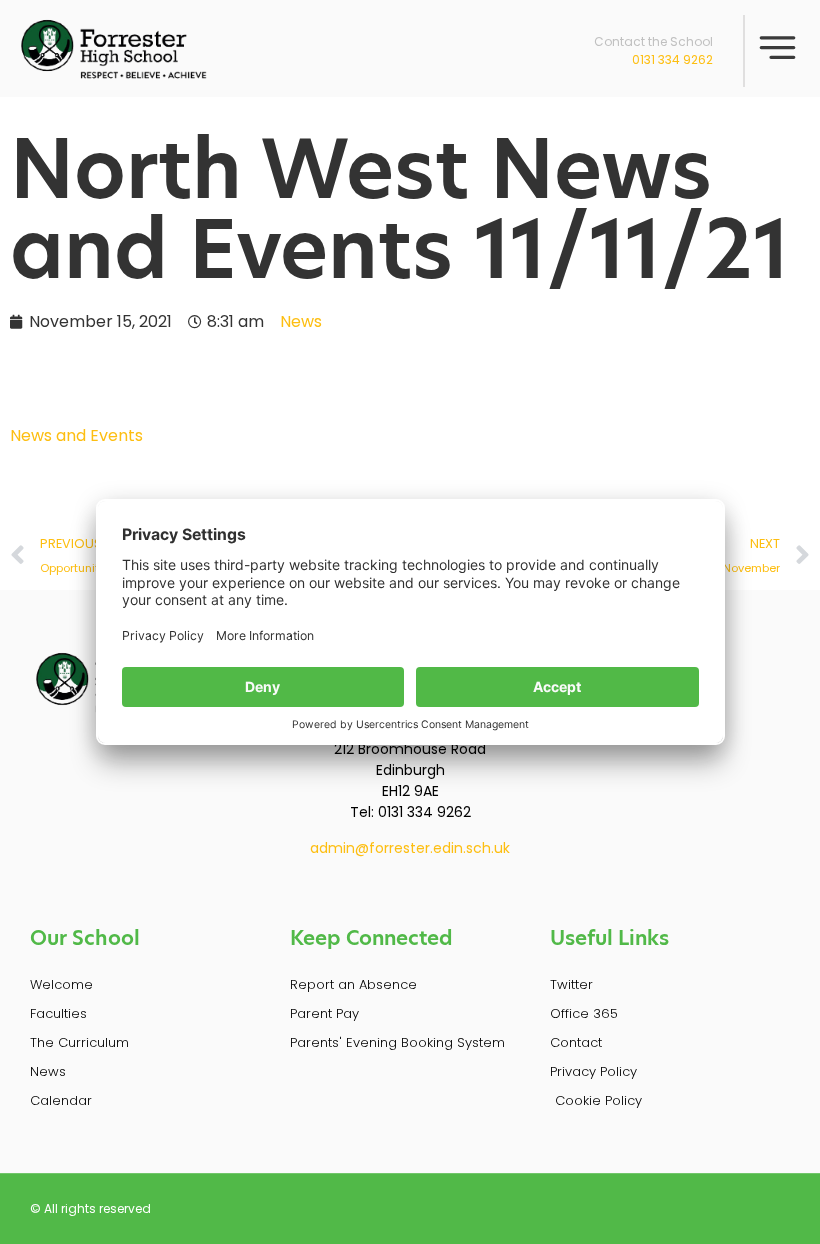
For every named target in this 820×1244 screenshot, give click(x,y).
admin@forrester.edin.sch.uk (410, 848)
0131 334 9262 (672, 59)
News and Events (76, 435)
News (301, 321)
